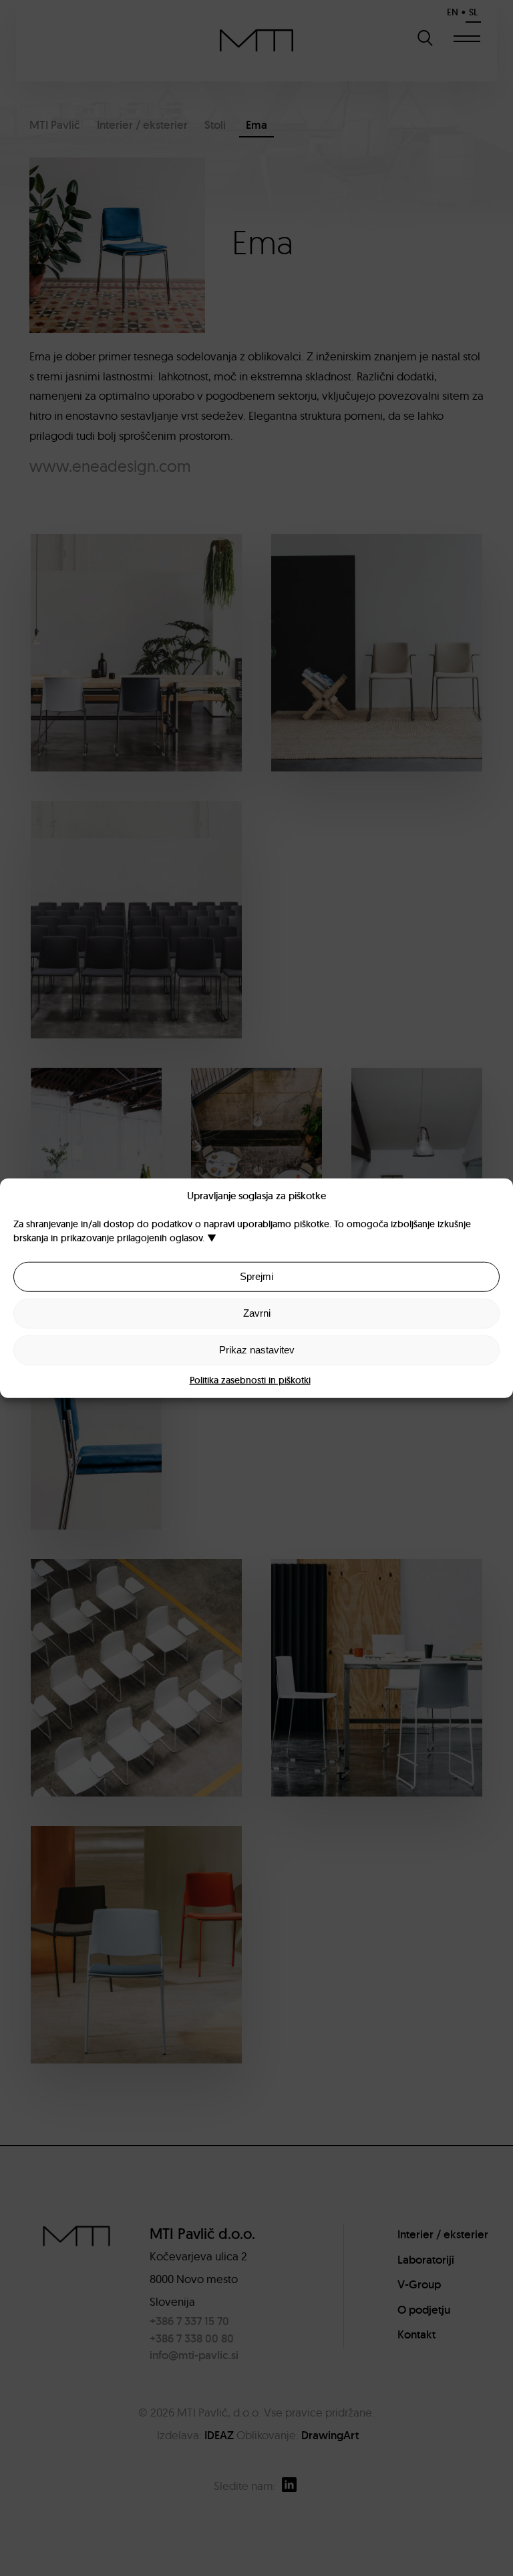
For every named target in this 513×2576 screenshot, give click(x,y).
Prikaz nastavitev (257, 1350)
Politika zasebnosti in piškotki (250, 1379)
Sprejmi (256, 1276)
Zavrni (257, 1313)
